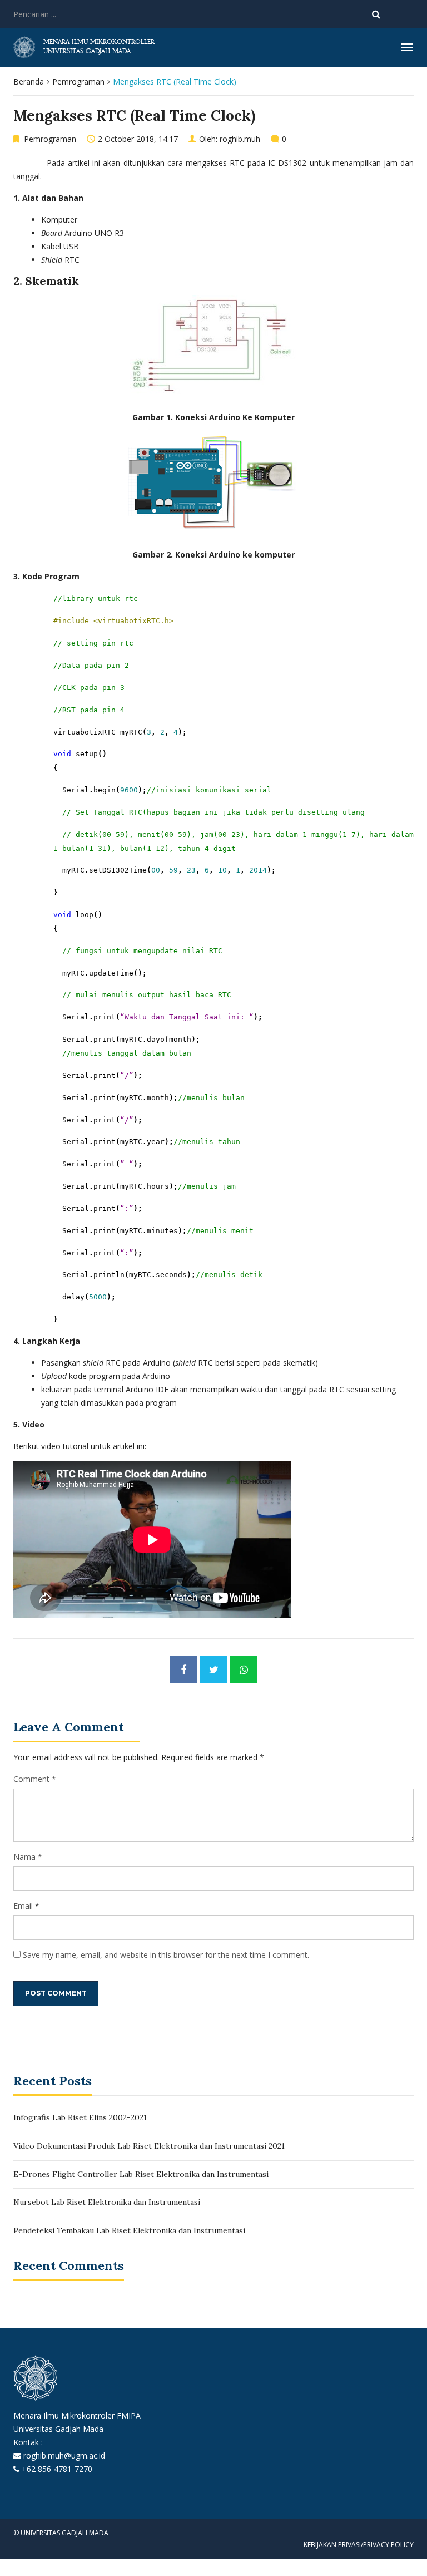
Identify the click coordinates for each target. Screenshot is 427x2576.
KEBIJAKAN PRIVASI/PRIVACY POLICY (359, 2545)
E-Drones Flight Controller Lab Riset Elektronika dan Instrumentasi (141, 2174)
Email (23, 1906)
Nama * (28, 1857)
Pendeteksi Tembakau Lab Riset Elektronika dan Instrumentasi (129, 2230)
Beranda (29, 82)
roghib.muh (240, 139)
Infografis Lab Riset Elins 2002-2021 (80, 2117)
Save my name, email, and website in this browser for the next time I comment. (166, 1955)
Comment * (35, 1779)
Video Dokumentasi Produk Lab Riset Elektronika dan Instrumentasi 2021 (149, 2146)
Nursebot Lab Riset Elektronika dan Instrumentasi (107, 2202)
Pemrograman (78, 82)
